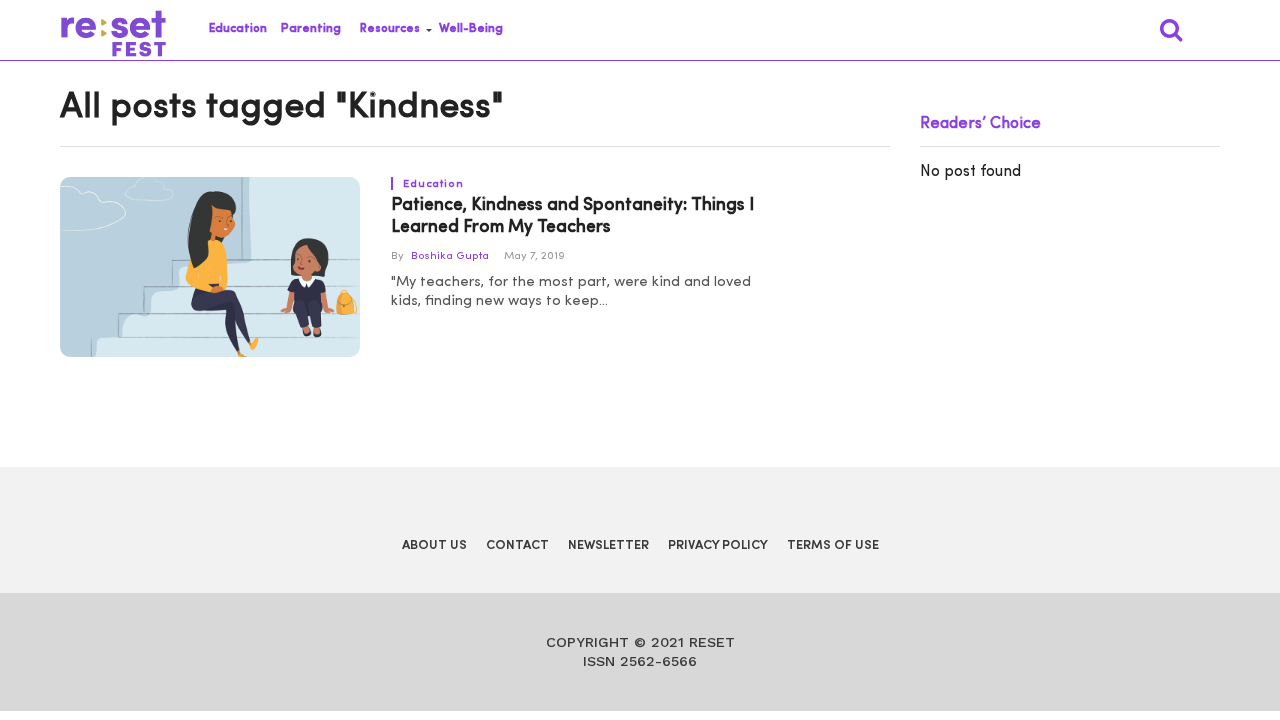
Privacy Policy (718, 545)
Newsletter (608, 545)
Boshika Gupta (450, 256)
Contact (517, 545)
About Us (434, 545)
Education (238, 29)
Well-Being (471, 29)
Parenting (311, 29)
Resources (390, 29)
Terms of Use (833, 545)
